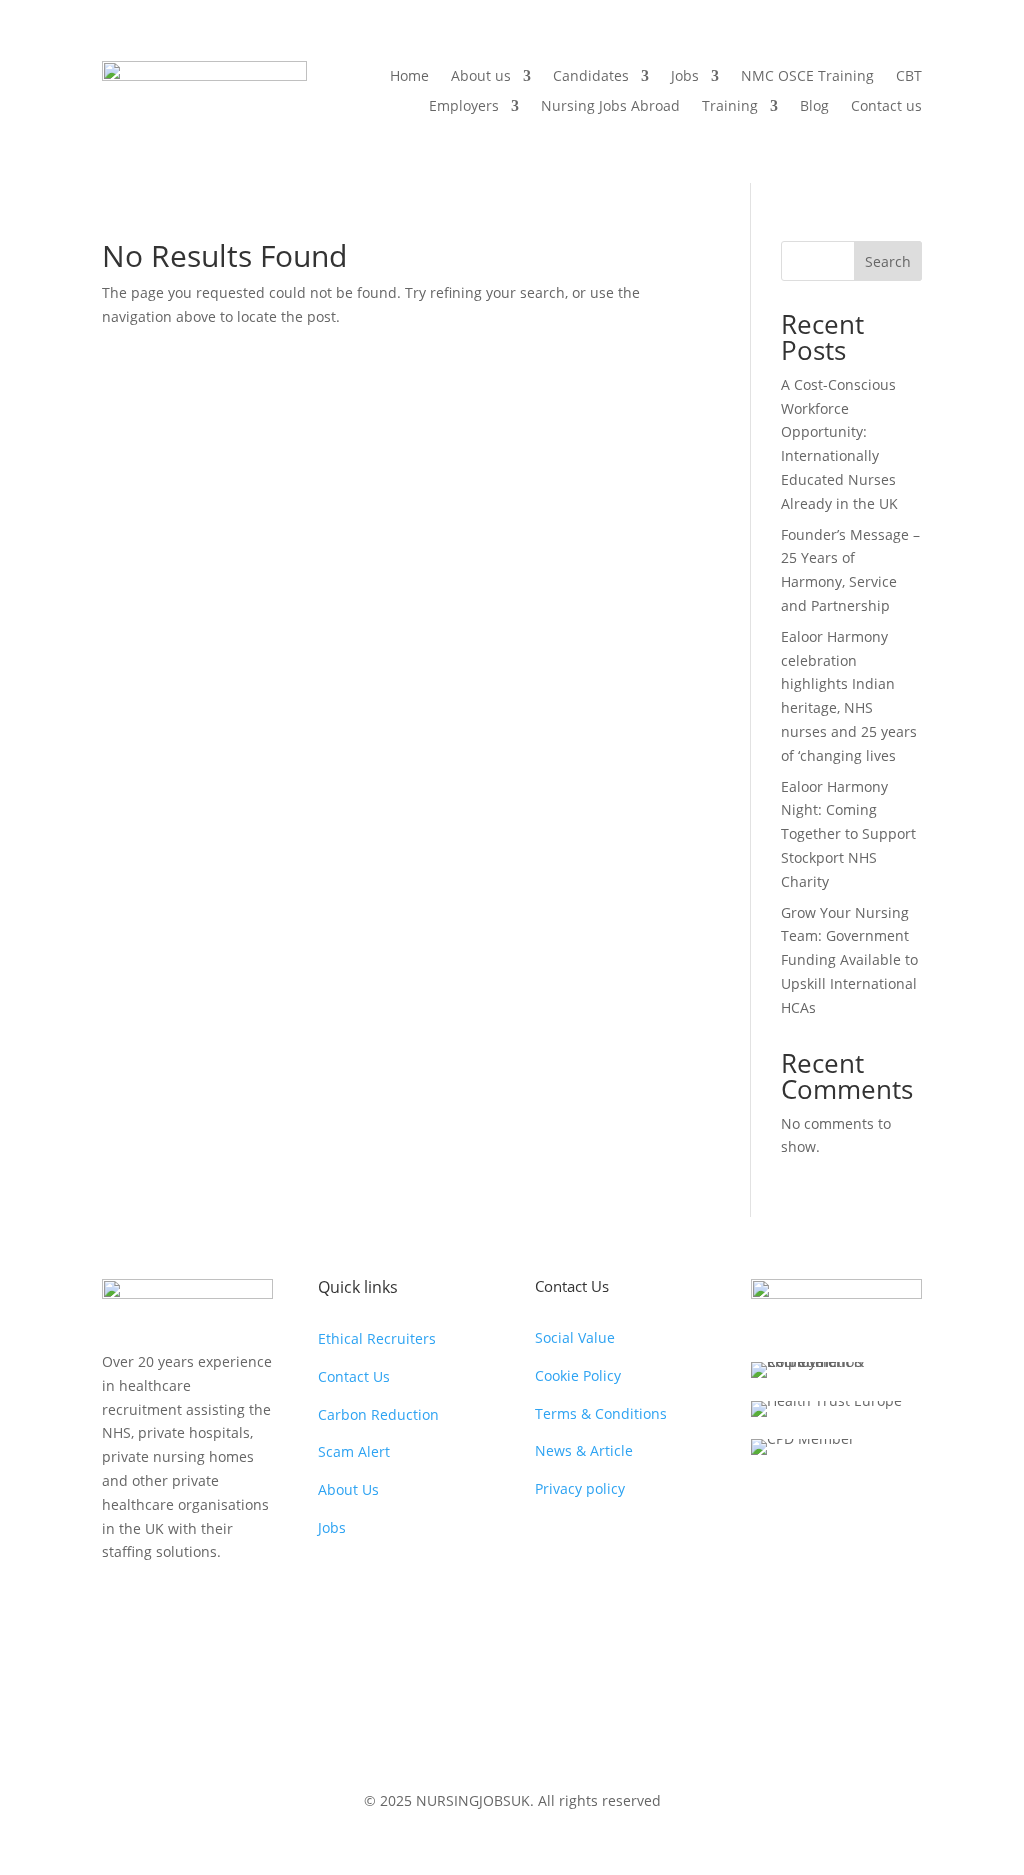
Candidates (591, 77)
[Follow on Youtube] (198, 1603)
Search (888, 261)
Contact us (886, 107)
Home (409, 77)
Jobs (685, 77)
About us (481, 77)
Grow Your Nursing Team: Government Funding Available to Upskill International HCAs (849, 960)
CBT (909, 77)
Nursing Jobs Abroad (610, 107)
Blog (814, 107)
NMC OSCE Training (807, 77)
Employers (464, 107)
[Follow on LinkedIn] (238, 1603)
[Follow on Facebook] (118, 1603)
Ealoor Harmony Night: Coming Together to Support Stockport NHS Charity (848, 834)
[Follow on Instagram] (118, 1643)
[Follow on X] (158, 1603)
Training (730, 107)
